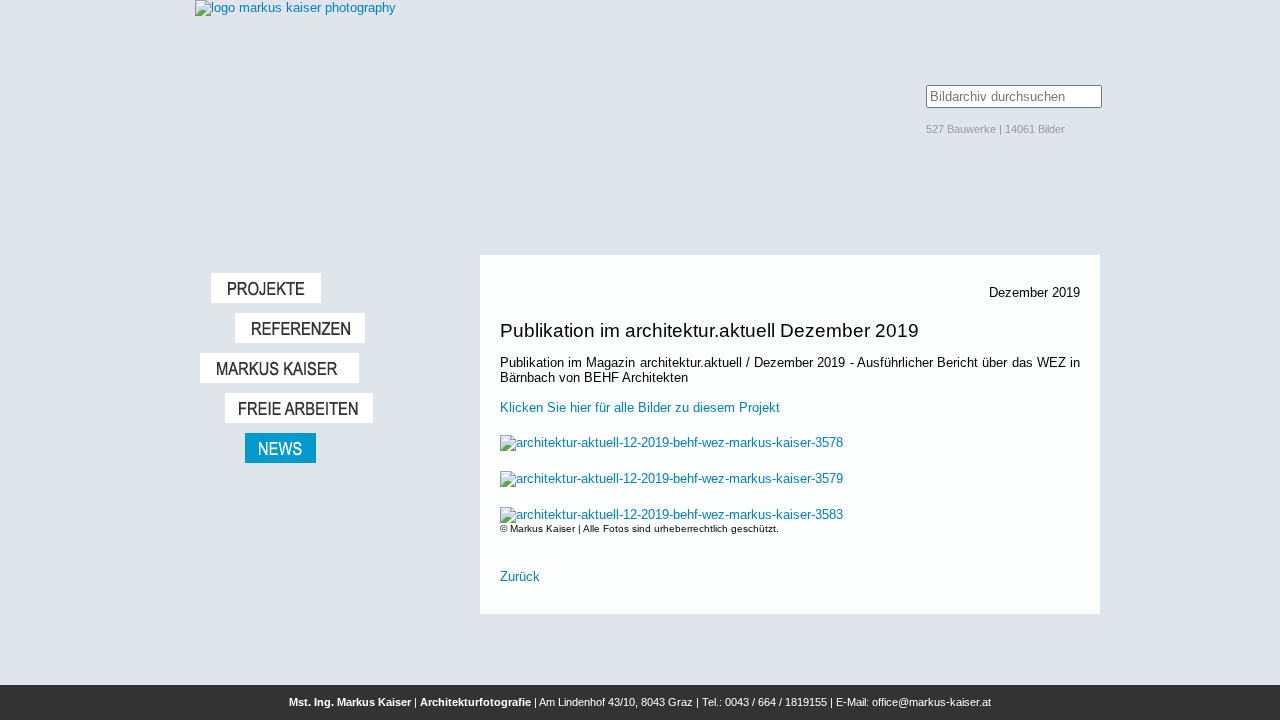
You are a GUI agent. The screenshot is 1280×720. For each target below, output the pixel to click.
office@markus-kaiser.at (931, 702)
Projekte (335, 288)
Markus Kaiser (330, 368)
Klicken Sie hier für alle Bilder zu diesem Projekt (640, 407)
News (352, 448)
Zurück (520, 576)
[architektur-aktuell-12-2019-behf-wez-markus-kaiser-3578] (671, 442)
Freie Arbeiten (342, 408)
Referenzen (347, 328)
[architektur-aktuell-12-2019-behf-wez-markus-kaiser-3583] (671, 514)
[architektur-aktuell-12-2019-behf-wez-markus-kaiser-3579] (671, 478)
